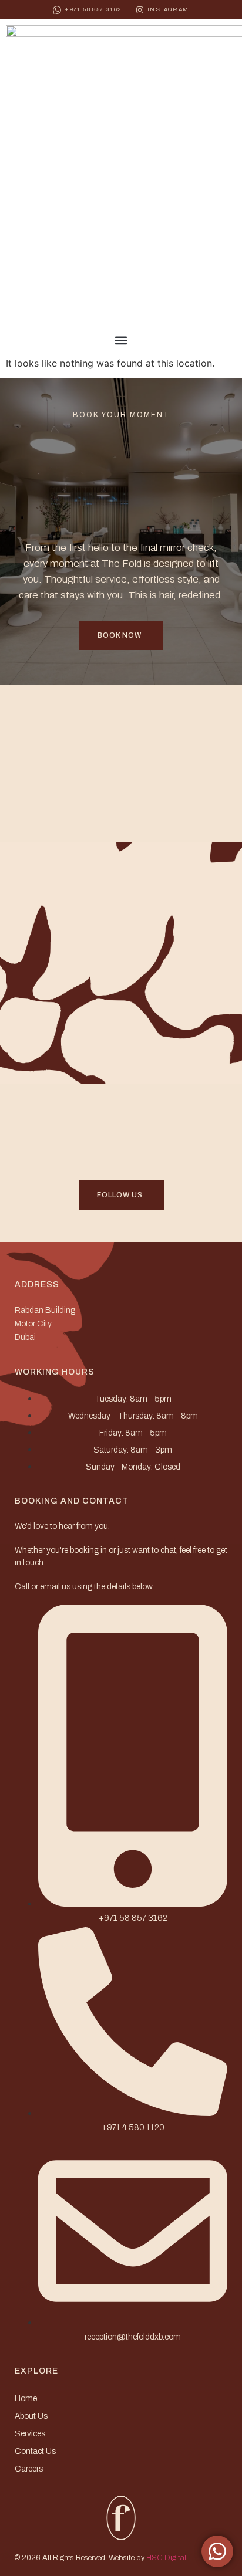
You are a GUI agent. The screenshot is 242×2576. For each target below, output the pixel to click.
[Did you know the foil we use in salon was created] (177, 1059)
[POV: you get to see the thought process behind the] (65, 1059)
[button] (121, 341)
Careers (29, 2469)
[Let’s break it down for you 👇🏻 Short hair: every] (65, 886)
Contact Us (35, 2451)
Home (26, 2399)
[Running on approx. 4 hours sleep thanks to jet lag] (177, 780)
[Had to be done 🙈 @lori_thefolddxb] (65, 1128)
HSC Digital (166, 2558)
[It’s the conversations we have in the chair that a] (177, 1128)
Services (30, 2434)
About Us (31, 2416)
